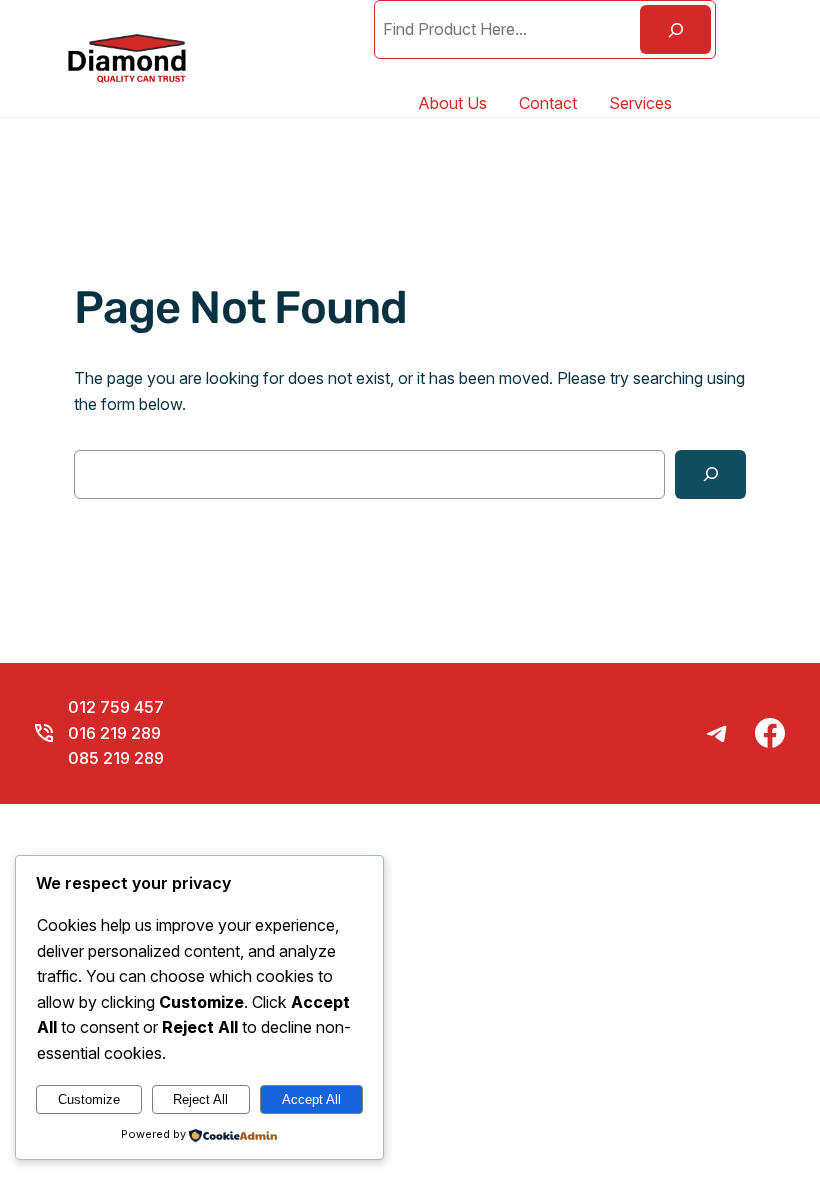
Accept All (311, 1099)
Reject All (200, 1099)
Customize (89, 1099)
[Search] (675, 29)
